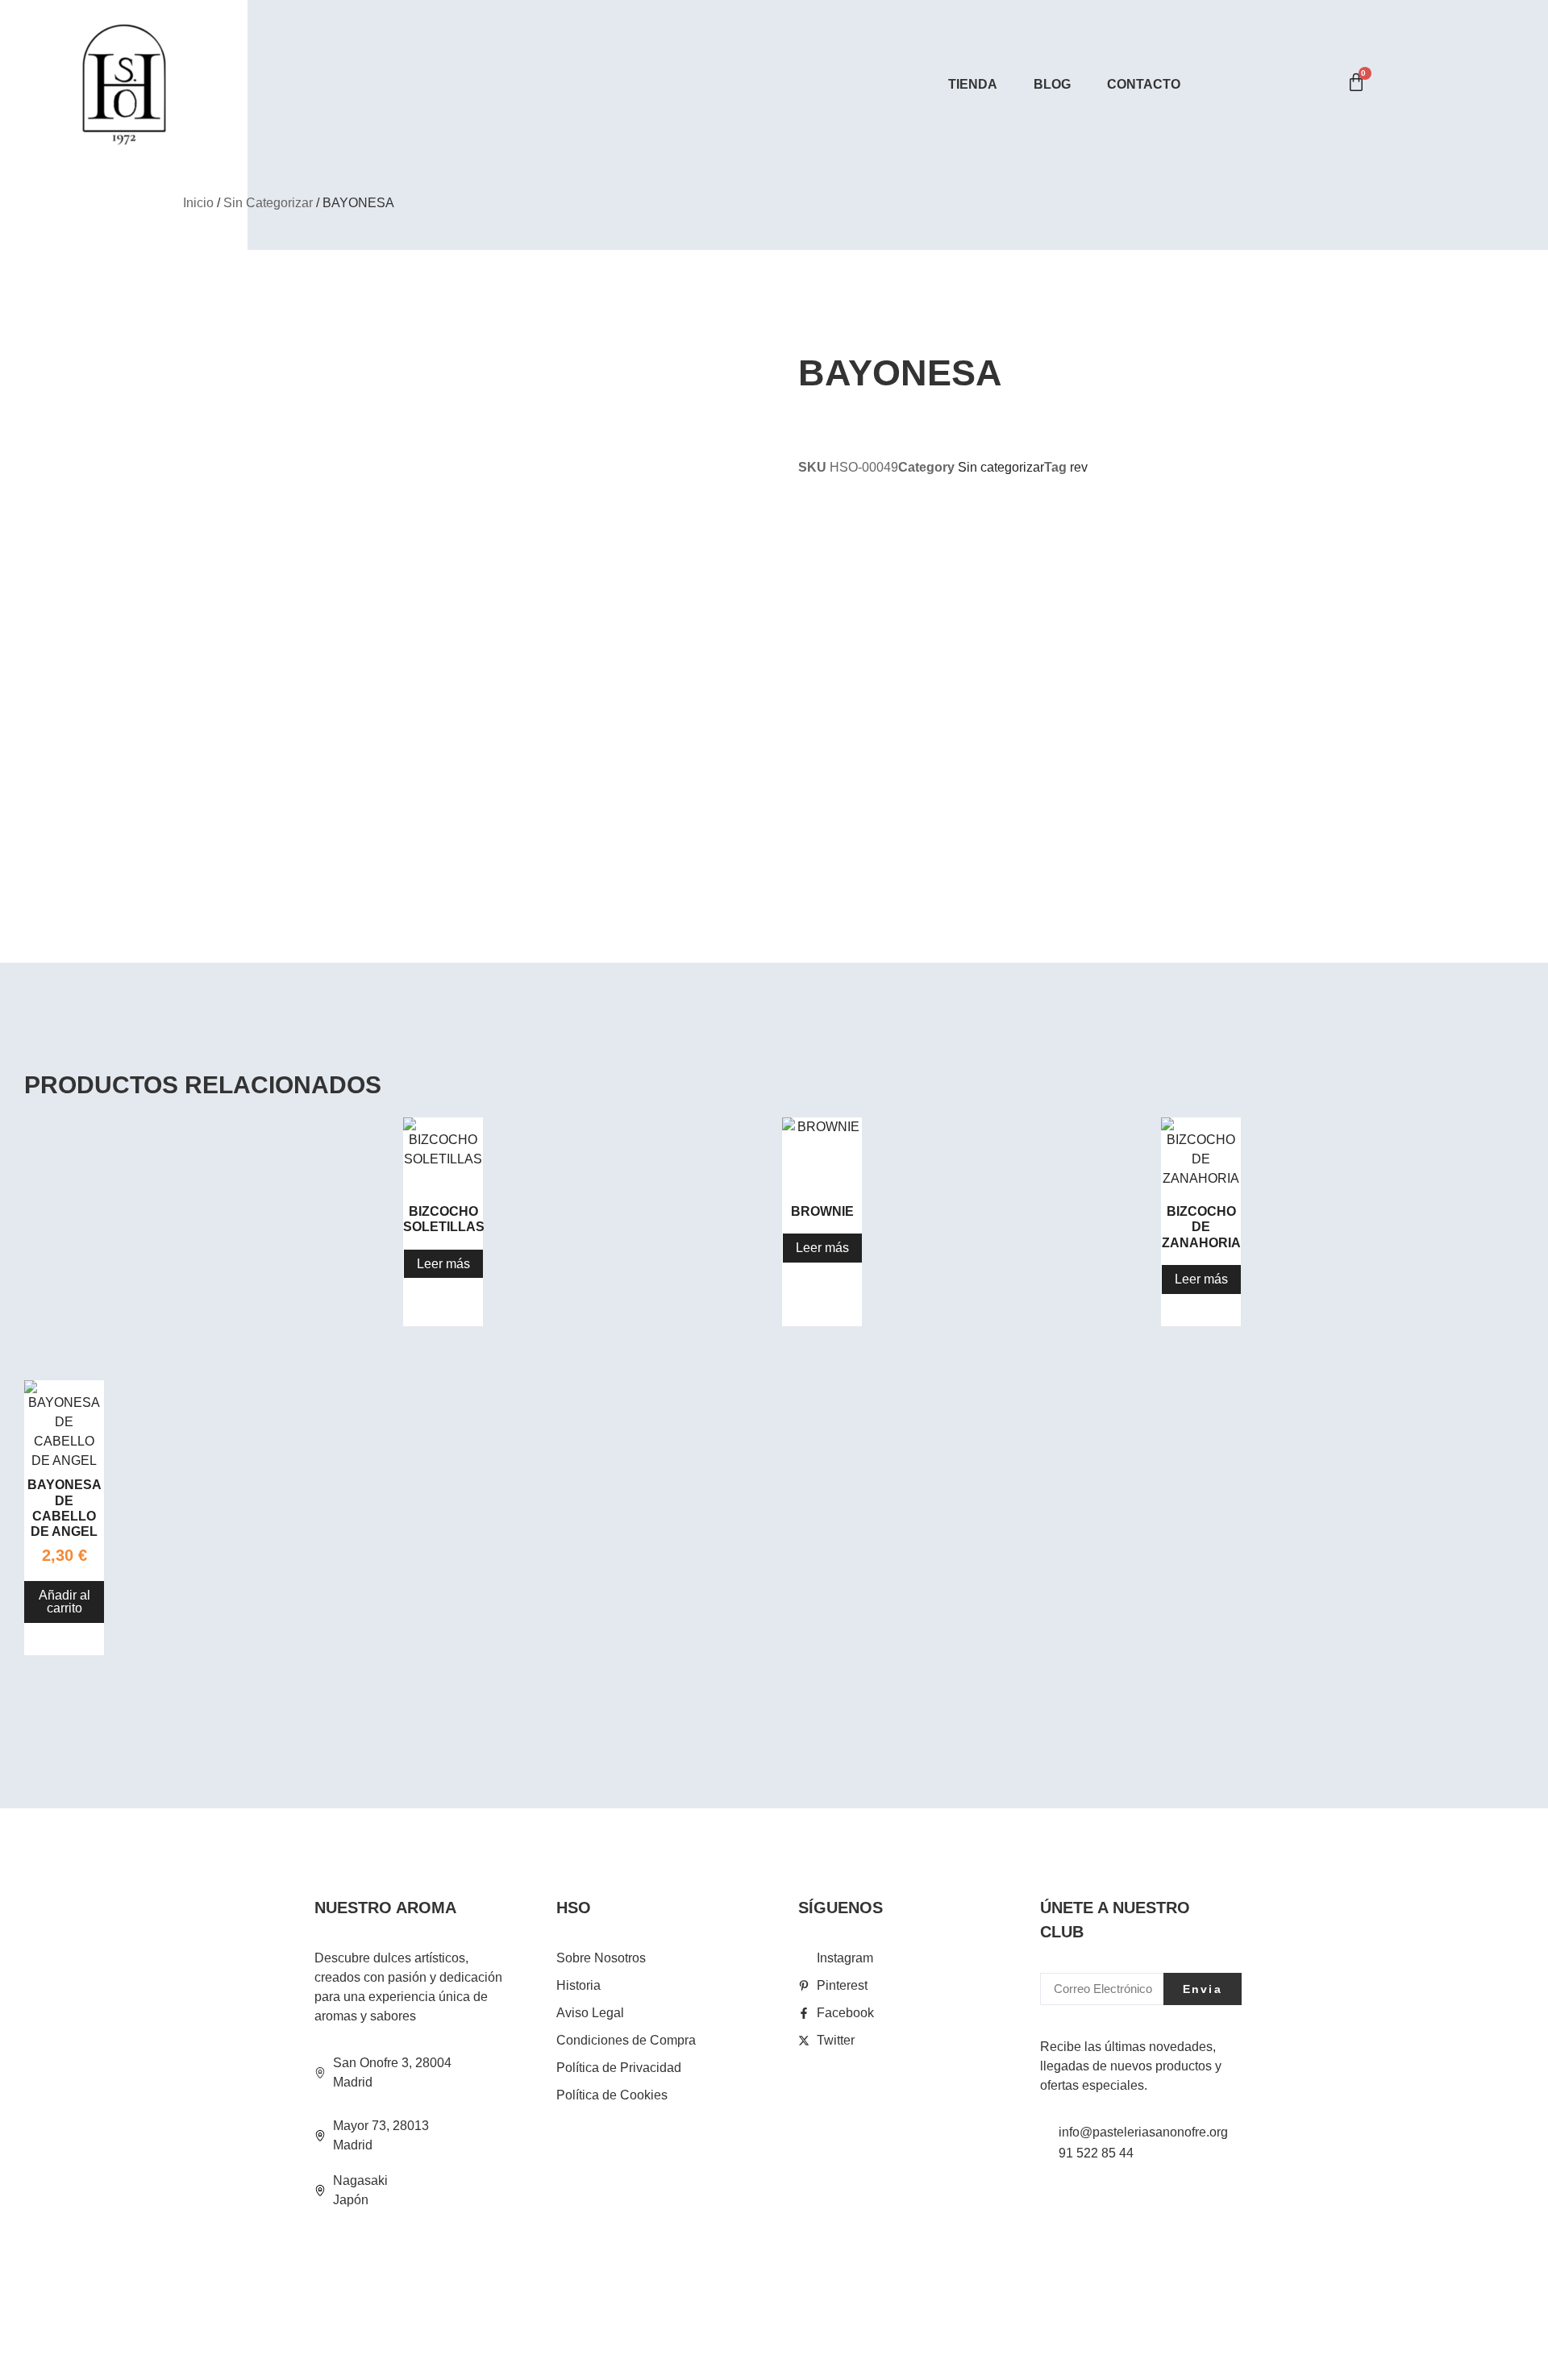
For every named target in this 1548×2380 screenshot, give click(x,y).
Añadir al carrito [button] (64, 1602)
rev (1079, 467)
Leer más (443, 1264)
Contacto (1144, 84)
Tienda (973, 84)
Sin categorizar (268, 203)
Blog (1052, 84)
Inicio (198, 203)
